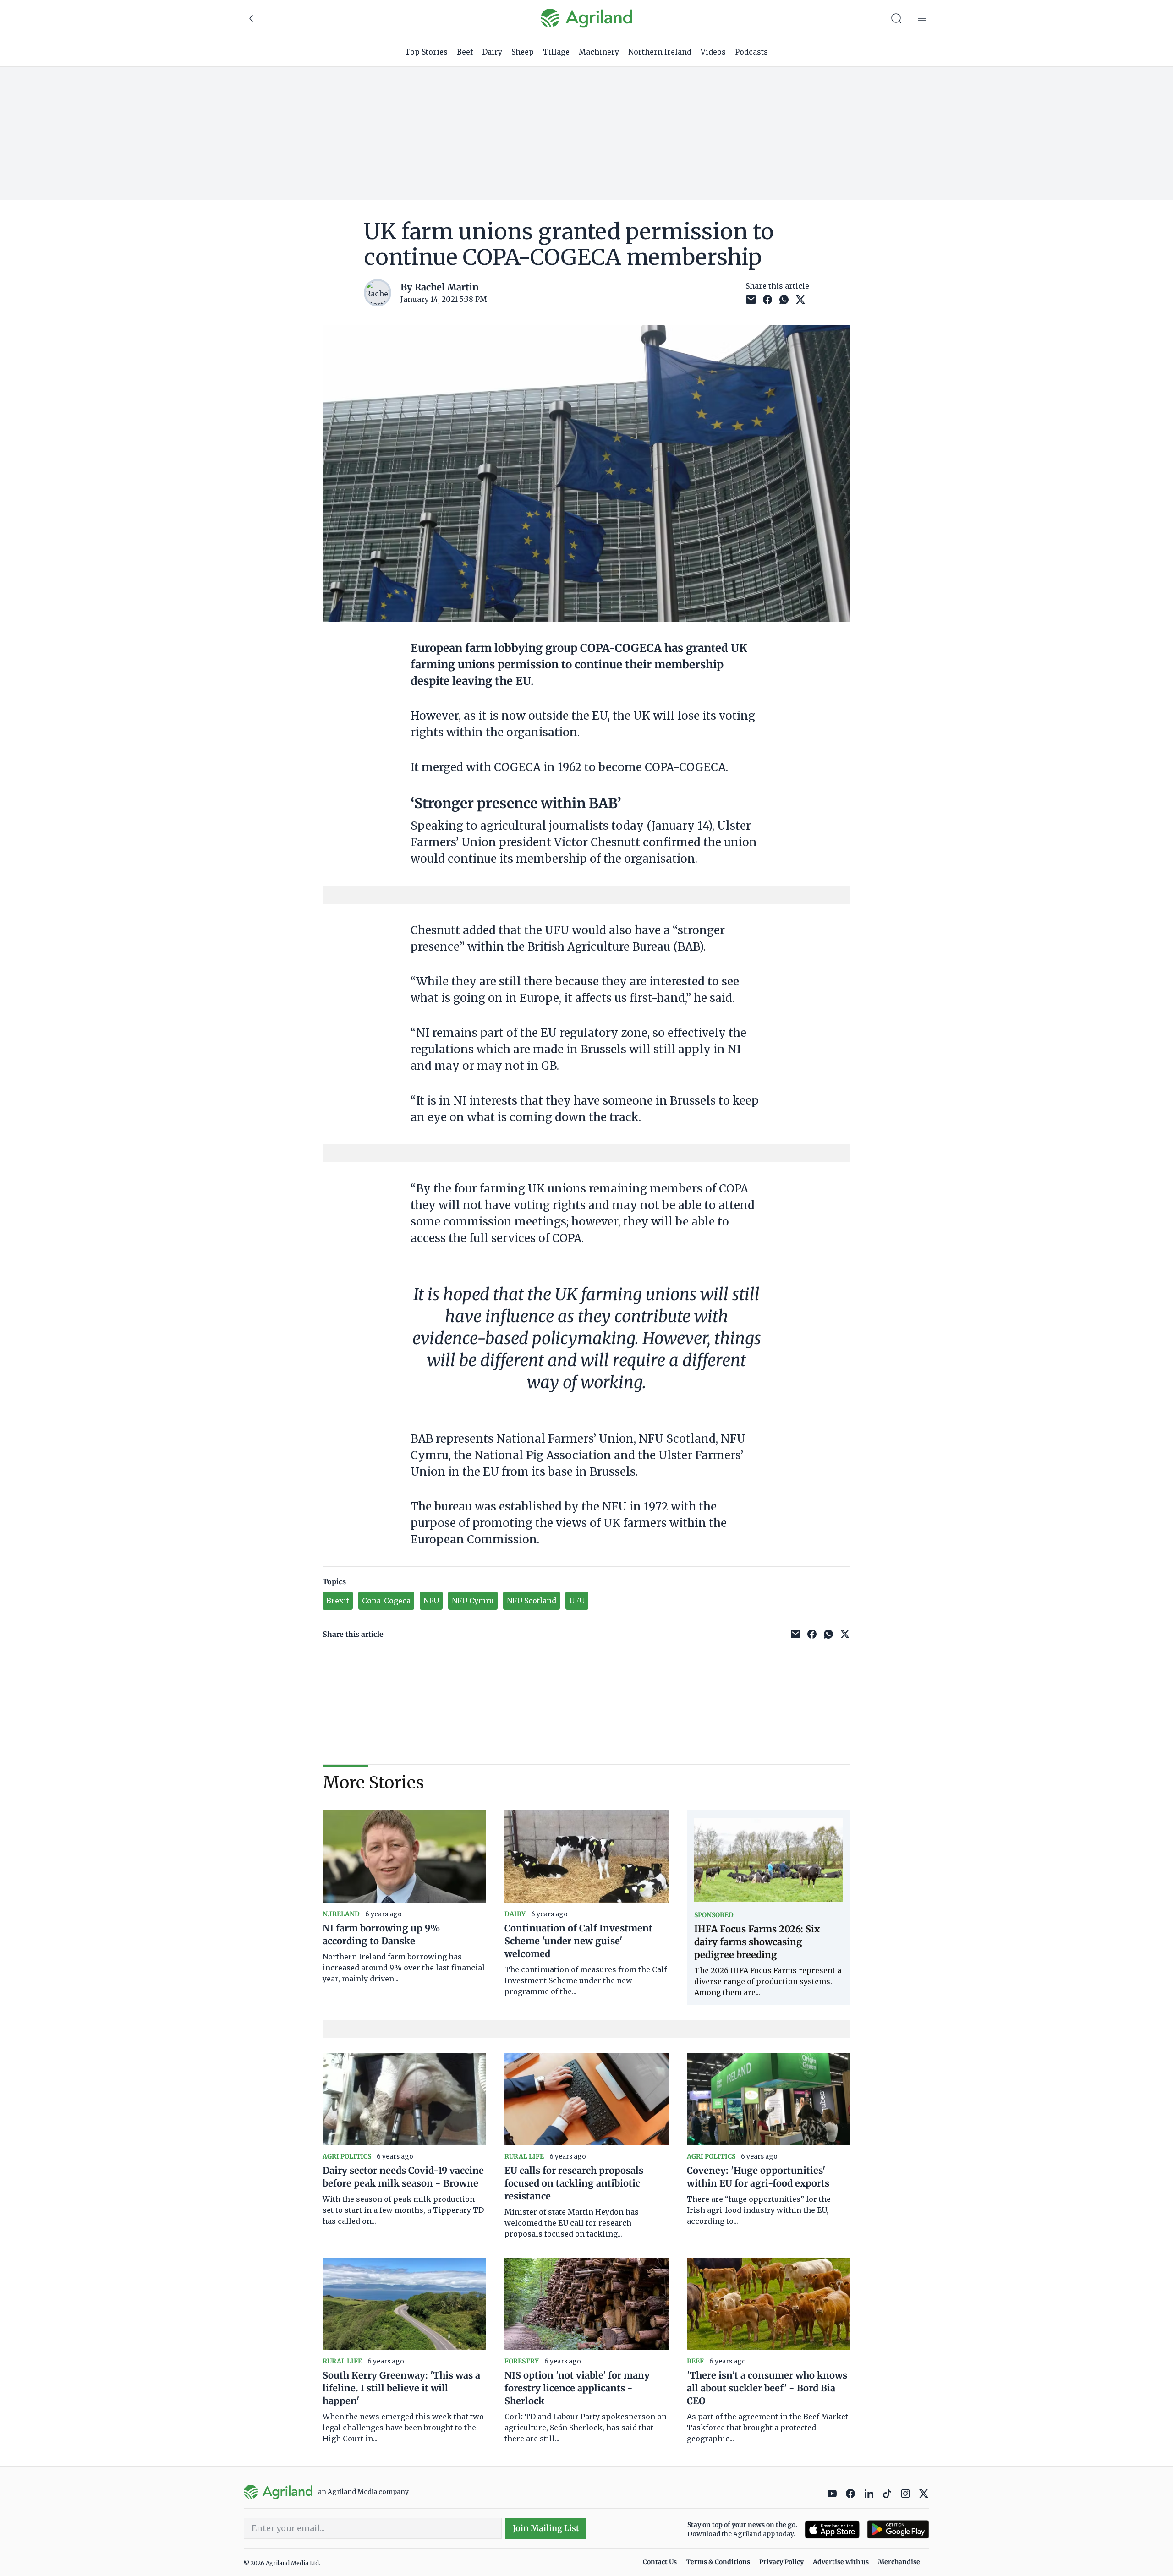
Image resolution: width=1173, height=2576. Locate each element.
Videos (713, 52)
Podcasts (751, 52)
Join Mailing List (546, 2528)
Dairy (492, 52)
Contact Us (660, 2562)
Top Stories (426, 52)
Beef (465, 52)
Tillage (556, 52)
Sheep (523, 52)
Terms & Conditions (718, 2562)
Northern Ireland (660, 52)
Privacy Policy (781, 2562)
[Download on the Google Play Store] (898, 2530)
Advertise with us (841, 2562)
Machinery (599, 52)
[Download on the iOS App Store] (832, 2530)
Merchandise (899, 2562)
